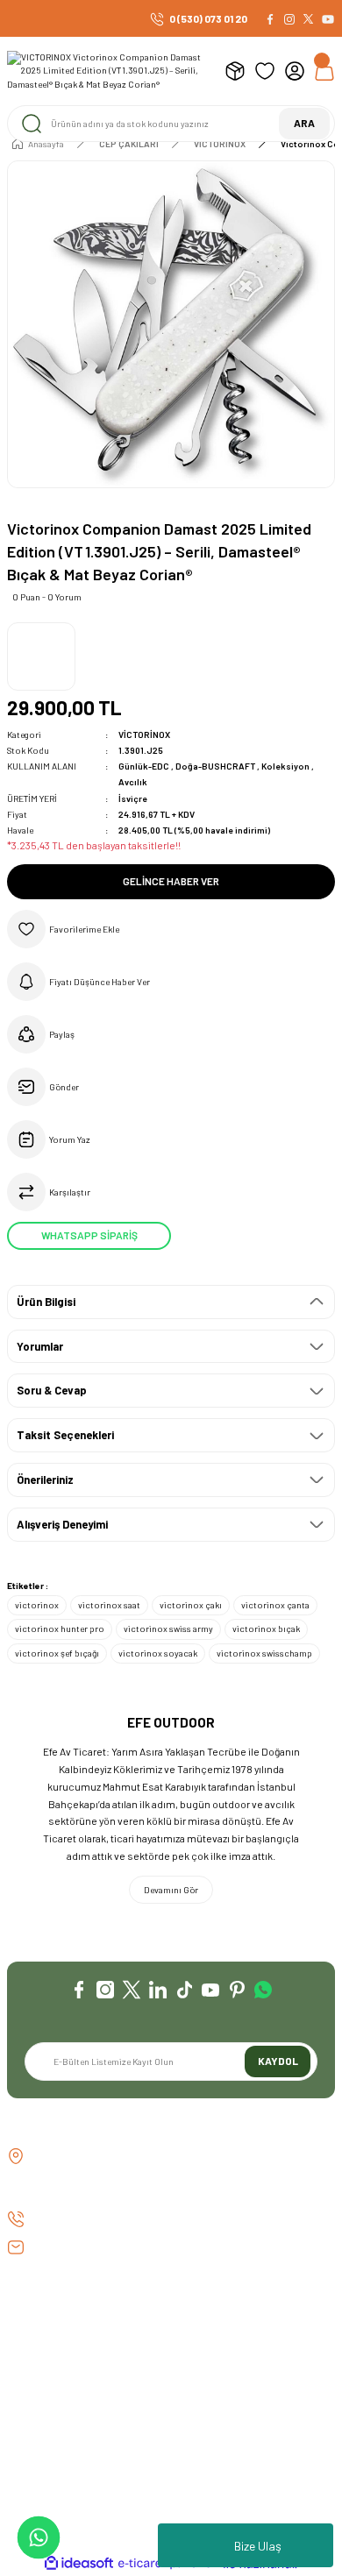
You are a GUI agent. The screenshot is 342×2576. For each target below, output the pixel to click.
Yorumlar (40, 1346)
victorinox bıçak (266, 1629)
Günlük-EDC (145, 766)
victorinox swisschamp (264, 1653)
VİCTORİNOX (144, 734)
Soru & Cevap (52, 1390)
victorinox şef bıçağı (57, 1653)
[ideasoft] (79, 2564)
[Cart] (324, 71)
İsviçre (133, 798)
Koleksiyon (286, 766)
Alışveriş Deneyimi (62, 1524)
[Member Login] (295, 71)
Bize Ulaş (258, 2546)
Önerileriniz (45, 1480)
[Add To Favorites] (171, 929)
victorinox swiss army (168, 1629)
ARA (304, 123)
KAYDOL (278, 2061)
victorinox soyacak (158, 1653)
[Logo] (109, 71)
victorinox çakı (191, 1605)
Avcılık (133, 782)
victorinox (37, 1605)
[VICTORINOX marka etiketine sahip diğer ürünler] (41, 656)
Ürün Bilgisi (46, 1302)
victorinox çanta (275, 1605)
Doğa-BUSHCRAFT (216, 766)
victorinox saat (109, 1605)
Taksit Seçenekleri (65, 1435)
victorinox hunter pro (60, 1629)
